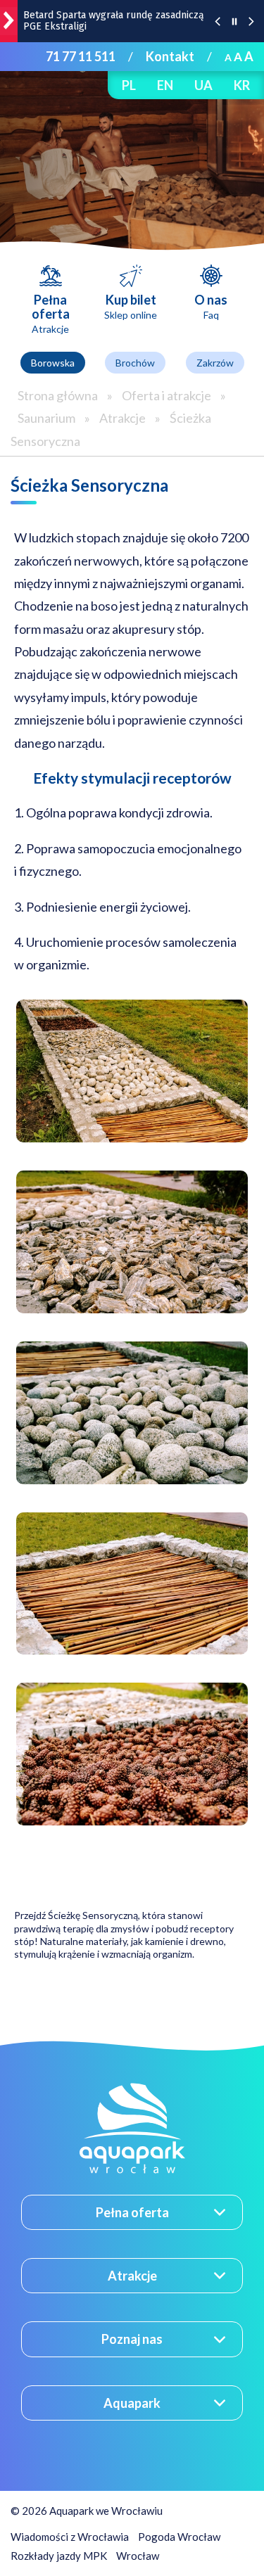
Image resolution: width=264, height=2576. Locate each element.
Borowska (53, 363)
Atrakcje (122, 418)
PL (129, 85)
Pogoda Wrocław (179, 2537)
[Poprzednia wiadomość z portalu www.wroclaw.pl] (218, 21)
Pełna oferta (51, 313)
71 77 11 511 (81, 56)
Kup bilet (131, 306)
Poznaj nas (132, 2339)
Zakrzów (215, 363)
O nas (211, 306)
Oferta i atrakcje (166, 395)
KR (242, 85)
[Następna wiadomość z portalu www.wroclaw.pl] (251, 21)
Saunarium (46, 418)
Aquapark (132, 2403)
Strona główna (58, 395)
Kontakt (170, 56)
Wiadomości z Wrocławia (70, 2537)
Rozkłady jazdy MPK (59, 2556)
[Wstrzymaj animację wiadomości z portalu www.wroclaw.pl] (234, 21)
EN (165, 85)
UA (203, 85)
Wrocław (138, 2556)
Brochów (135, 363)
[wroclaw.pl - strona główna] (9, 21)
